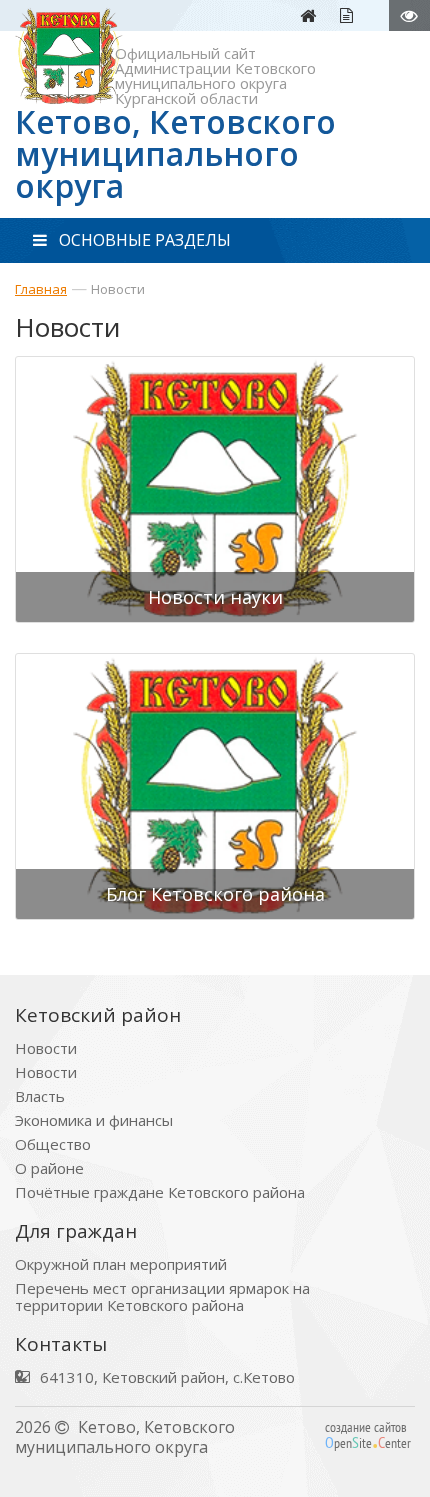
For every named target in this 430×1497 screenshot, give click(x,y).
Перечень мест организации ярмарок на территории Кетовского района (162, 1297)
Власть (40, 1096)
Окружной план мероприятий (121, 1264)
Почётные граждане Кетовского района (160, 1192)
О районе (49, 1168)
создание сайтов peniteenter (368, 1435)
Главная (41, 289)
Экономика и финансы (94, 1120)
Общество (53, 1144)
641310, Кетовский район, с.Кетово (167, 1377)
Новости (118, 289)
